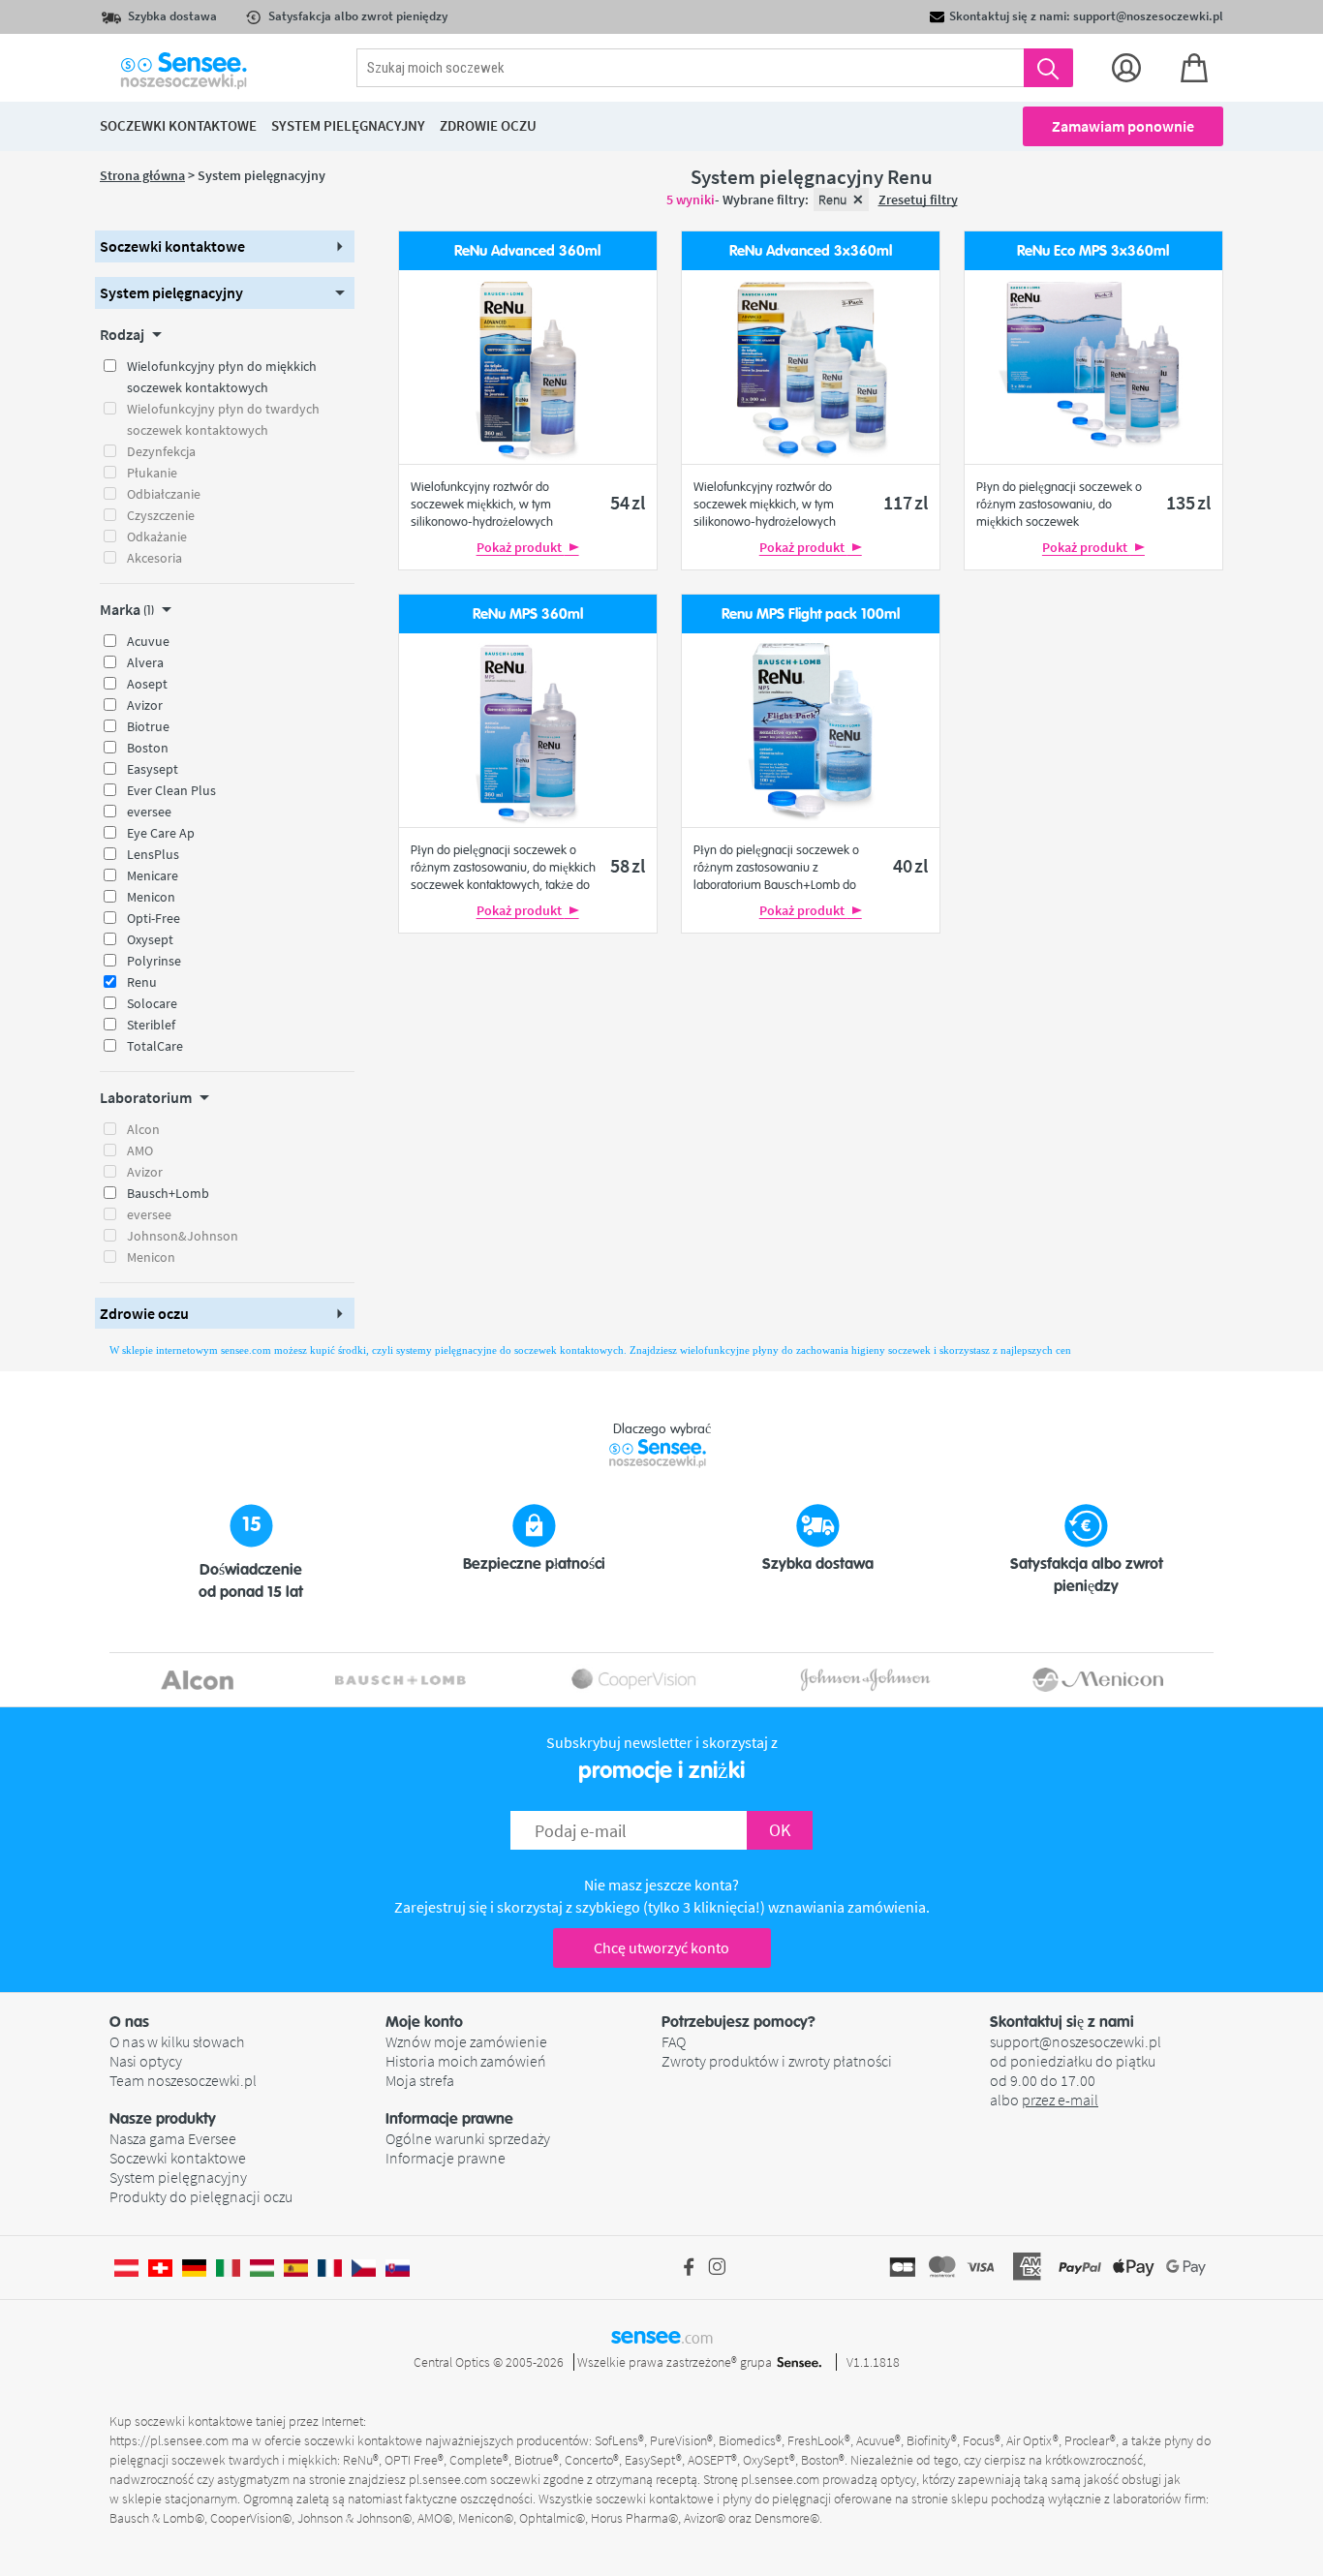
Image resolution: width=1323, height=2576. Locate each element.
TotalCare (155, 1046)
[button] (225, 246)
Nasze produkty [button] (163, 2119)
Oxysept (150, 939)
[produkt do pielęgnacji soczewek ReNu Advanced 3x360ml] (811, 367)
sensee (662, 2336)
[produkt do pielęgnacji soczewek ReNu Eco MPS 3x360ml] (1093, 367)
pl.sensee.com (448, 2479)
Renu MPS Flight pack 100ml (811, 614)
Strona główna (142, 175)
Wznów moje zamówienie (466, 2041)
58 (628, 865)
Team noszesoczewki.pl (183, 2080)
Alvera (145, 662)
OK (780, 1830)
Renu (142, 982)
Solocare (152, 1003)
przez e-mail (1060, 2100)
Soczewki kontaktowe (178, 2158)
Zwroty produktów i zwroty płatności (777, 2061)
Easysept (153, 769)
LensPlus (153, 854)
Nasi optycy (146, 2061)
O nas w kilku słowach (177, 2041)
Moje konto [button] (424, 2022)
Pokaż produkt (521, 547)
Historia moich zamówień (466, 2061)
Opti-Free (154, 918)
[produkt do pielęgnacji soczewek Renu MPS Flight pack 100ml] (811, 730)
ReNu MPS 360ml (528, 614)
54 (628, 502)
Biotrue (148, 726)
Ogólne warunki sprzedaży (468, 2138)
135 (1188, 502)
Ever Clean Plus (171, 790)
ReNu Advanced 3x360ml (811, 251)
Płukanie (152, 473)
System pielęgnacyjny (178, 2177)
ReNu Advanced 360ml (527, 251)
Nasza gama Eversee (173, 2138)
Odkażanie (157, 537)
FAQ (674, 2041)
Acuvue (148, 641)
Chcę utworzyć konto (661, 1947)
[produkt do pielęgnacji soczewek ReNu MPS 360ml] (528, 730)
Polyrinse (154, 961)
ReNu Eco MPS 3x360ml (1093, 251)
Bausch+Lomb (168, 1193)
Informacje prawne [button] (449, 2119)
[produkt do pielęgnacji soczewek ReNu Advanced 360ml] (528, 367)
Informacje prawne (446, 2158)
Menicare (153, 875)
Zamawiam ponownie (1123, 126)
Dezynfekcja (161, 451)
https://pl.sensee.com (169, 2440)
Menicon (151, 897)
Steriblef (151, 1025)
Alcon (143, 1129)
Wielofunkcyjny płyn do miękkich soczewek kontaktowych (222, 377)
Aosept (147, 684)
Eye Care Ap (161, 833)
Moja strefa (420, 2080)
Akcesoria (154, 558)
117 (906, 502)
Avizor (145, 705)
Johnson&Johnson (183, 1236)
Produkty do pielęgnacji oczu (201, 2196)
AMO (140, 1150)
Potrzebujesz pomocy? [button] (738, 2022)
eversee (149, 812)
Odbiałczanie (164, 494)
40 (910, 865)
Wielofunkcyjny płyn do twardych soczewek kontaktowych (223, 419)
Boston (148, 748)
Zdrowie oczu (488, 125)
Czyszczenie (161, 515)
